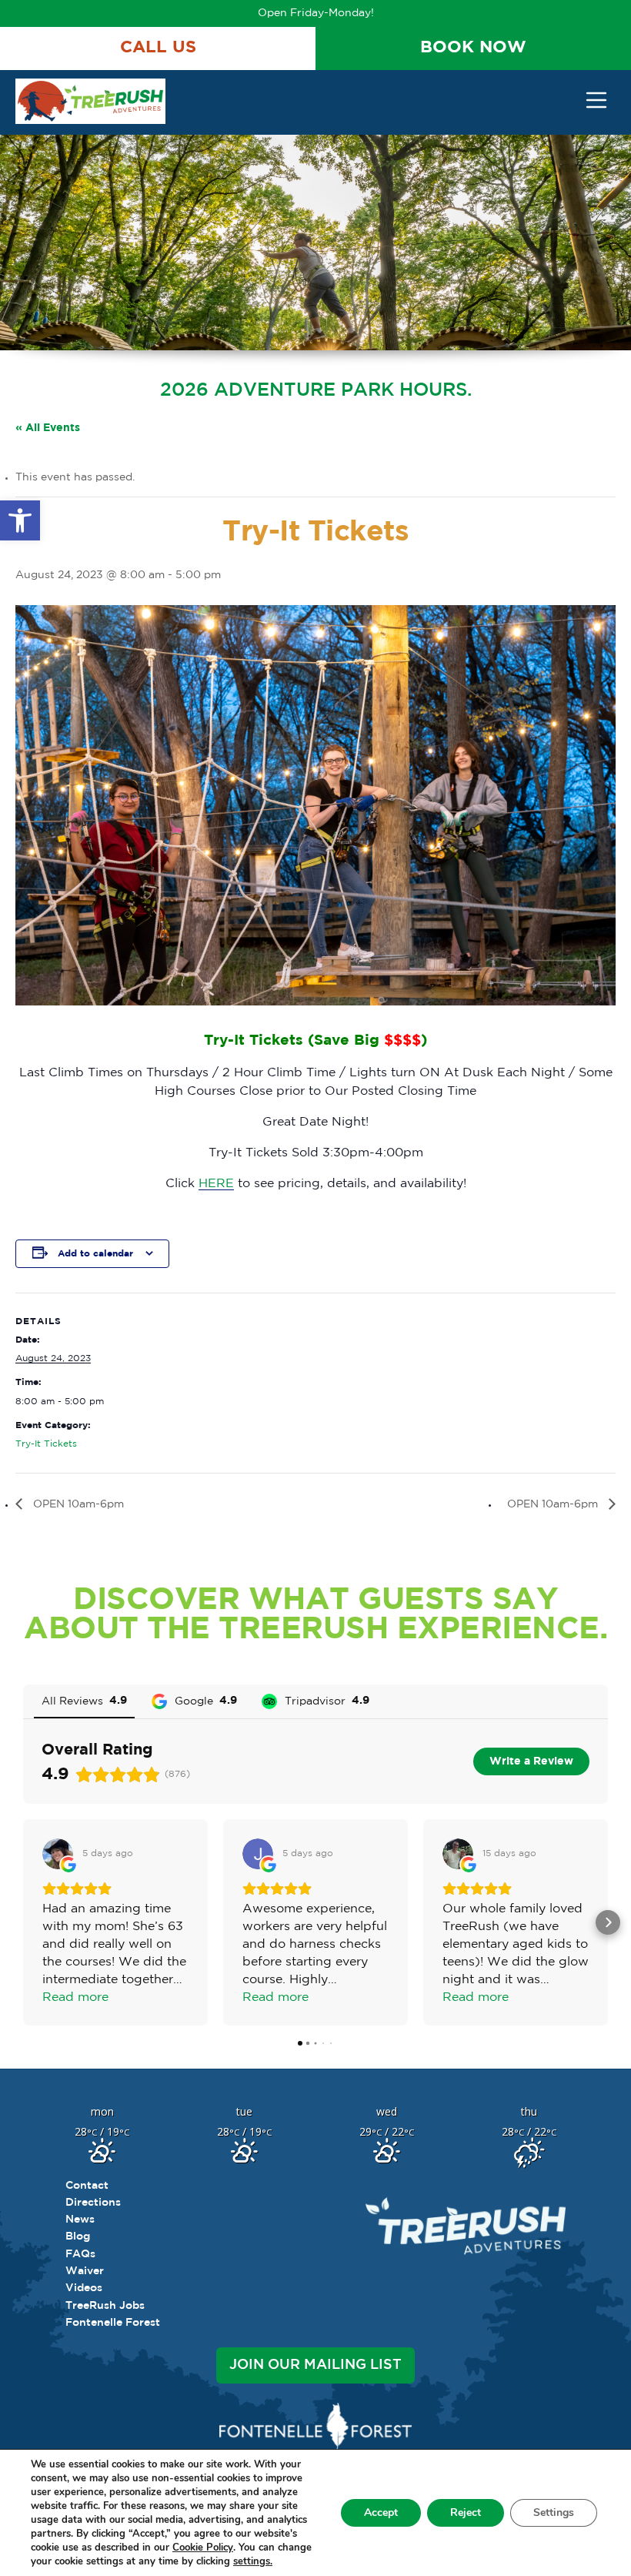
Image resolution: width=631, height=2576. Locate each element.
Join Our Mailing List (315, 2365)
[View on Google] (58, 1854)
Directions (93, 2203)
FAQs (80, 2254)
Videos (84, 2288)
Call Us (158, 48)
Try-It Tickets (46, 1444)
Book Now (473, 48)
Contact (87, 2186)
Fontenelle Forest (113, 2323)
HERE (216, 1184)
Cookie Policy (203, 2548)
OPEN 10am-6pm (77, 1504)
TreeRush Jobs (105, 2306)
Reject (466, 2512)
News (80, 2220)
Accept (381, 2512)
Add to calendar (95, 1254)
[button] (20, 520)
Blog (78, 2236)
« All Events (48, 428)
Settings (554, 2512)
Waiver (85, 2271)
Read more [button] (75, 1997)
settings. (253, 2561)
